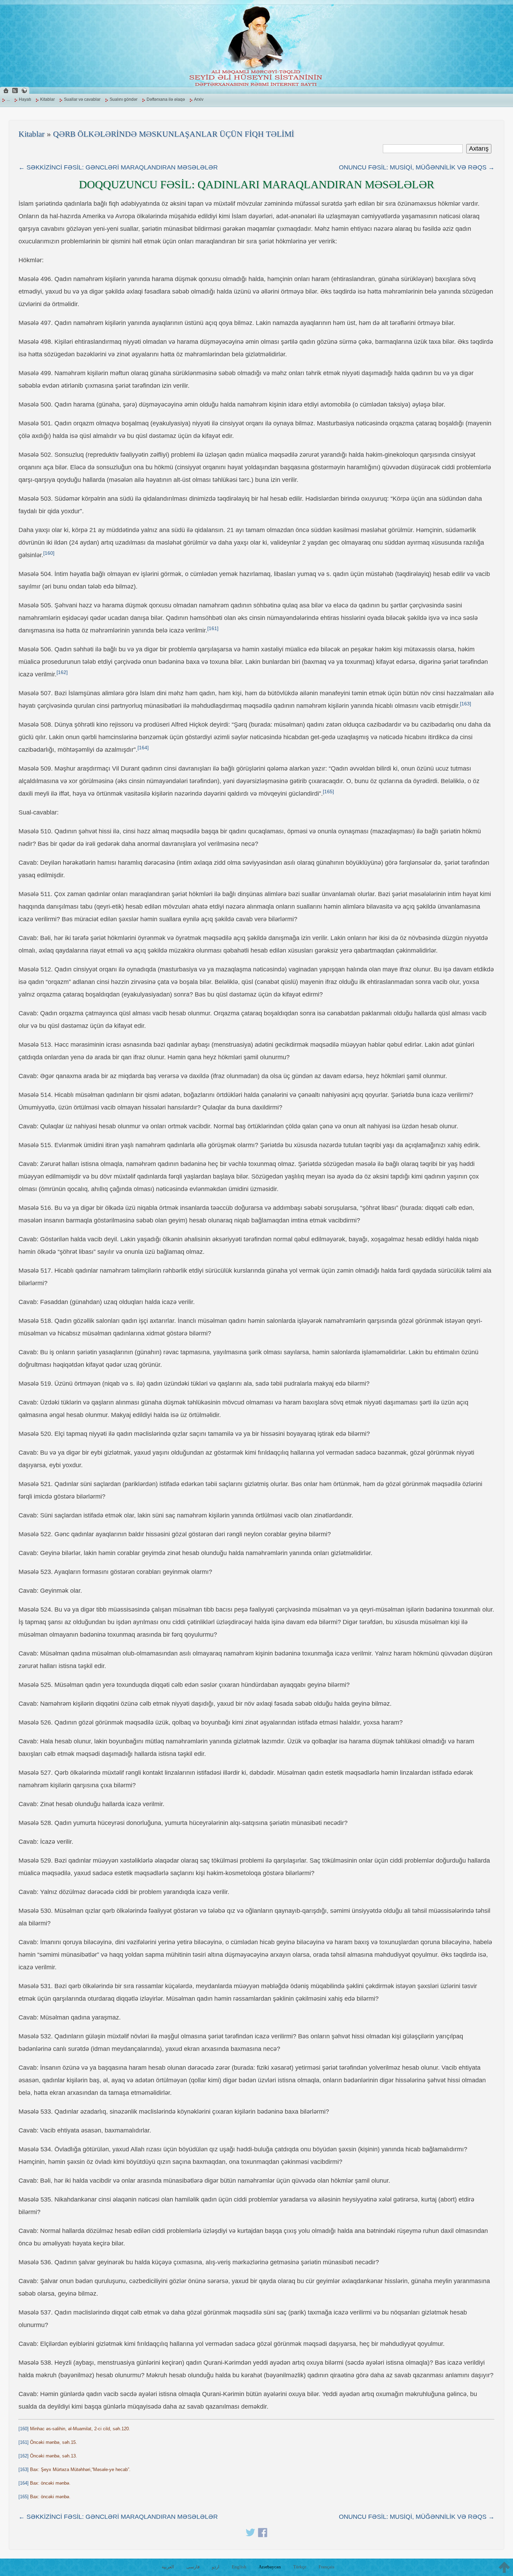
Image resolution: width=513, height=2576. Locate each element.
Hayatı (25, 99)
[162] (62, 672)
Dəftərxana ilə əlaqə (166, 99)
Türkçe (300, 2567)
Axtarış (479, 149)
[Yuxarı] (504, 2567)
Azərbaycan (270, 2567)
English (239, 2567)
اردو (216, 2567)
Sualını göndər (124, 99)
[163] (466, 704)
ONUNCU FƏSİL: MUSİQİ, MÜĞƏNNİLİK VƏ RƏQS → (417, 167)
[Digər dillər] (24, 90)
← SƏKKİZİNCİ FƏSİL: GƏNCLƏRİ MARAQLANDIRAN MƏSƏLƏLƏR (118, 167)
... (8, 99)
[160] (49, 553)
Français (326, 2567)
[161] (213, 628)
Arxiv (199, 99)
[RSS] (15, 90)
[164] (143, 748)
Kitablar (47, 99)
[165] (328, 792)
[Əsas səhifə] (6, 90)
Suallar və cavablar (82, 99)
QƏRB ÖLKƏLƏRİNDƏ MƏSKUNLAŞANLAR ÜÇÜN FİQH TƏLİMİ (174, 134)
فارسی (193, 2567)
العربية (168, 2567)
